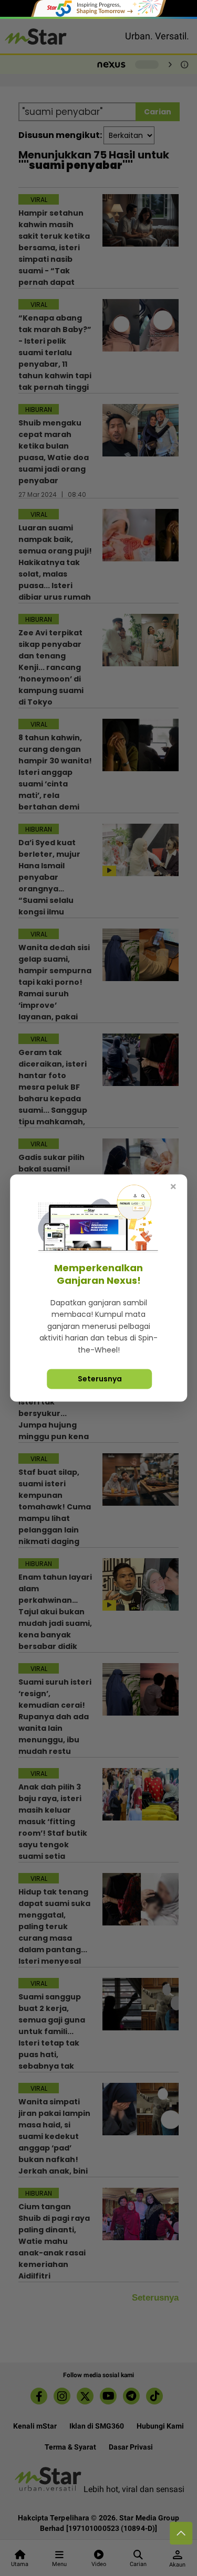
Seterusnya (100, 1379)
